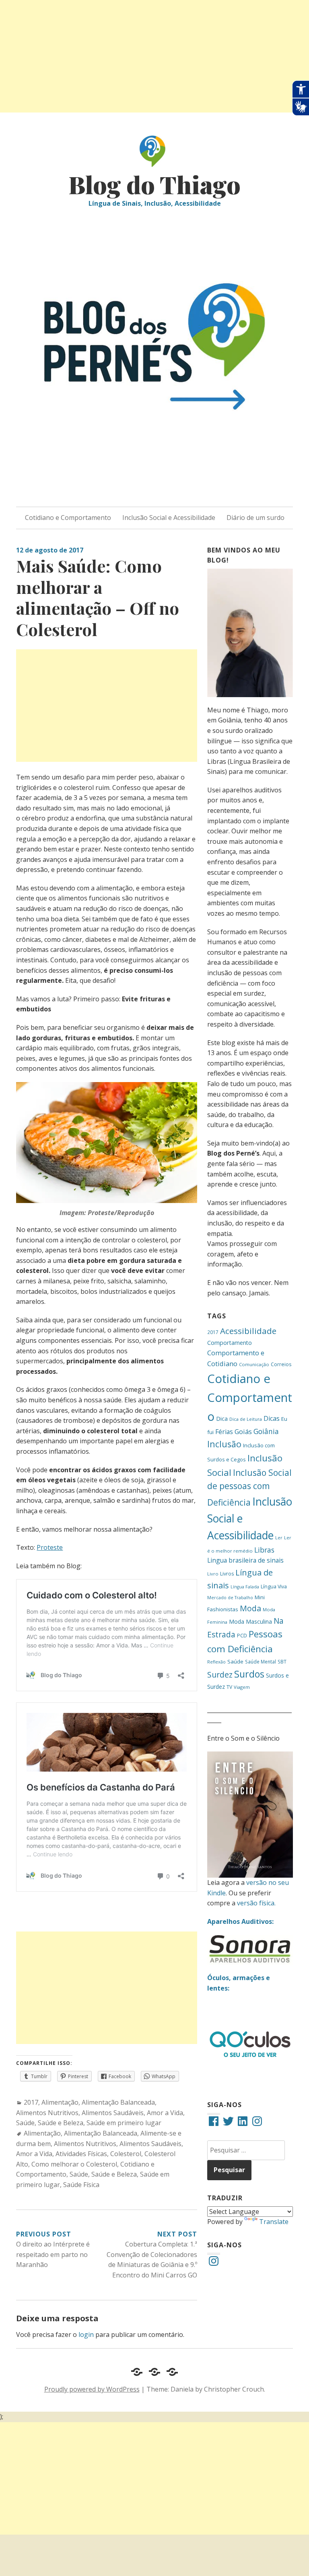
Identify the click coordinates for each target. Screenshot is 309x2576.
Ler (279, 1538)
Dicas (272, 1418)
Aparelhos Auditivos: (240, 1921)
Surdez (220, 1675)
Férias (224, 1432)
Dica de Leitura (246, 1419)
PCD (242, 1636)
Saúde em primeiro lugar (124, 2123)
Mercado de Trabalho (230, 1598)
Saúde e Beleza (61, 2123)
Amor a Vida (165, 2113)
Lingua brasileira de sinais (245, 1560)
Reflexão (216, 1662)
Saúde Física (81, 2185)
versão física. (256, 1903)
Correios (281, 1364)
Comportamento (230, 1343)
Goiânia (266, 1431)
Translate (274, 2222)
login (86, 2335)
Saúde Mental (261, 1661)
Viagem (242, 1687)
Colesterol (126, 2154)
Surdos (249, 1674)
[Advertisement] (154, 56)
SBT (282, 1661)
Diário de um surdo (255, 518)
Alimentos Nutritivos (47, 2113)
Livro (213, 1574)
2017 (31, 2102)
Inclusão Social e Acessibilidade (169, 518)
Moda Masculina (250, 1622)
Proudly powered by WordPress (92, 2389)
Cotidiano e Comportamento (68, 518)
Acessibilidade (248, 1331)
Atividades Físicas (81, 2154)
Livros (227, 1574)
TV (229, 1687)
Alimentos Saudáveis (113, 2113)
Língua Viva (274, 1587)
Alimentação (60, 2102)
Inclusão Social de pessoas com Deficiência (249, 1487)
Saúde (25, 2123)
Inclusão (224, 1444)
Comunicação (254, 1364)
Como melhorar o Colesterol (74, 2164)
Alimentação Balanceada (118, 2102)
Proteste (50, 1547)
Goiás (243, 1432)
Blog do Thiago (154, 184)
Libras (264, 1550)
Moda (250, 1608)
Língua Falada (245, 1587)
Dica (222, 1419)
